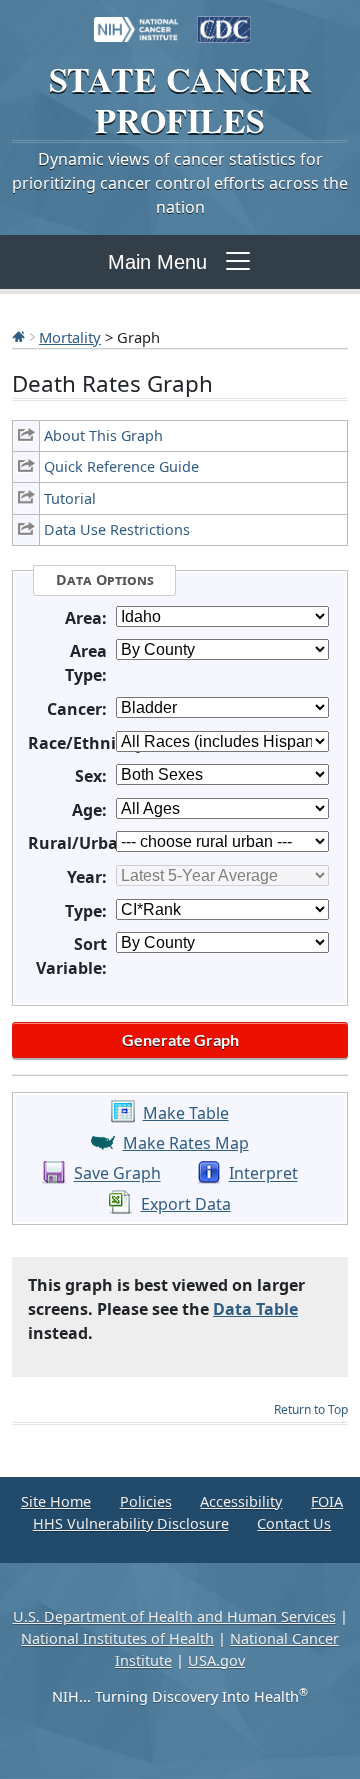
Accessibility (241, 1501)
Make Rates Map (186, 1143)
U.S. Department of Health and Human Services (174, 1616)
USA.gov (216, 1660)
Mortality (70, 337)
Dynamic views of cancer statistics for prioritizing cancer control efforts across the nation (180, 183)
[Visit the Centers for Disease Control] (224, 20)
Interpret (263, 1174)
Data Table (255, 1309)
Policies (146, 1501)
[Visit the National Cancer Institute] (136, 20)
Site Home (56, 1501)
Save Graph (117, 1174)
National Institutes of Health (117, 1638)
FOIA (327, 1501)
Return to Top (311, 1409)
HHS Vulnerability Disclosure (131, 1523)
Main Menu (157, 262)
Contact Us (294, 1523)
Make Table (186, 1113)
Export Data (186, 1204)
